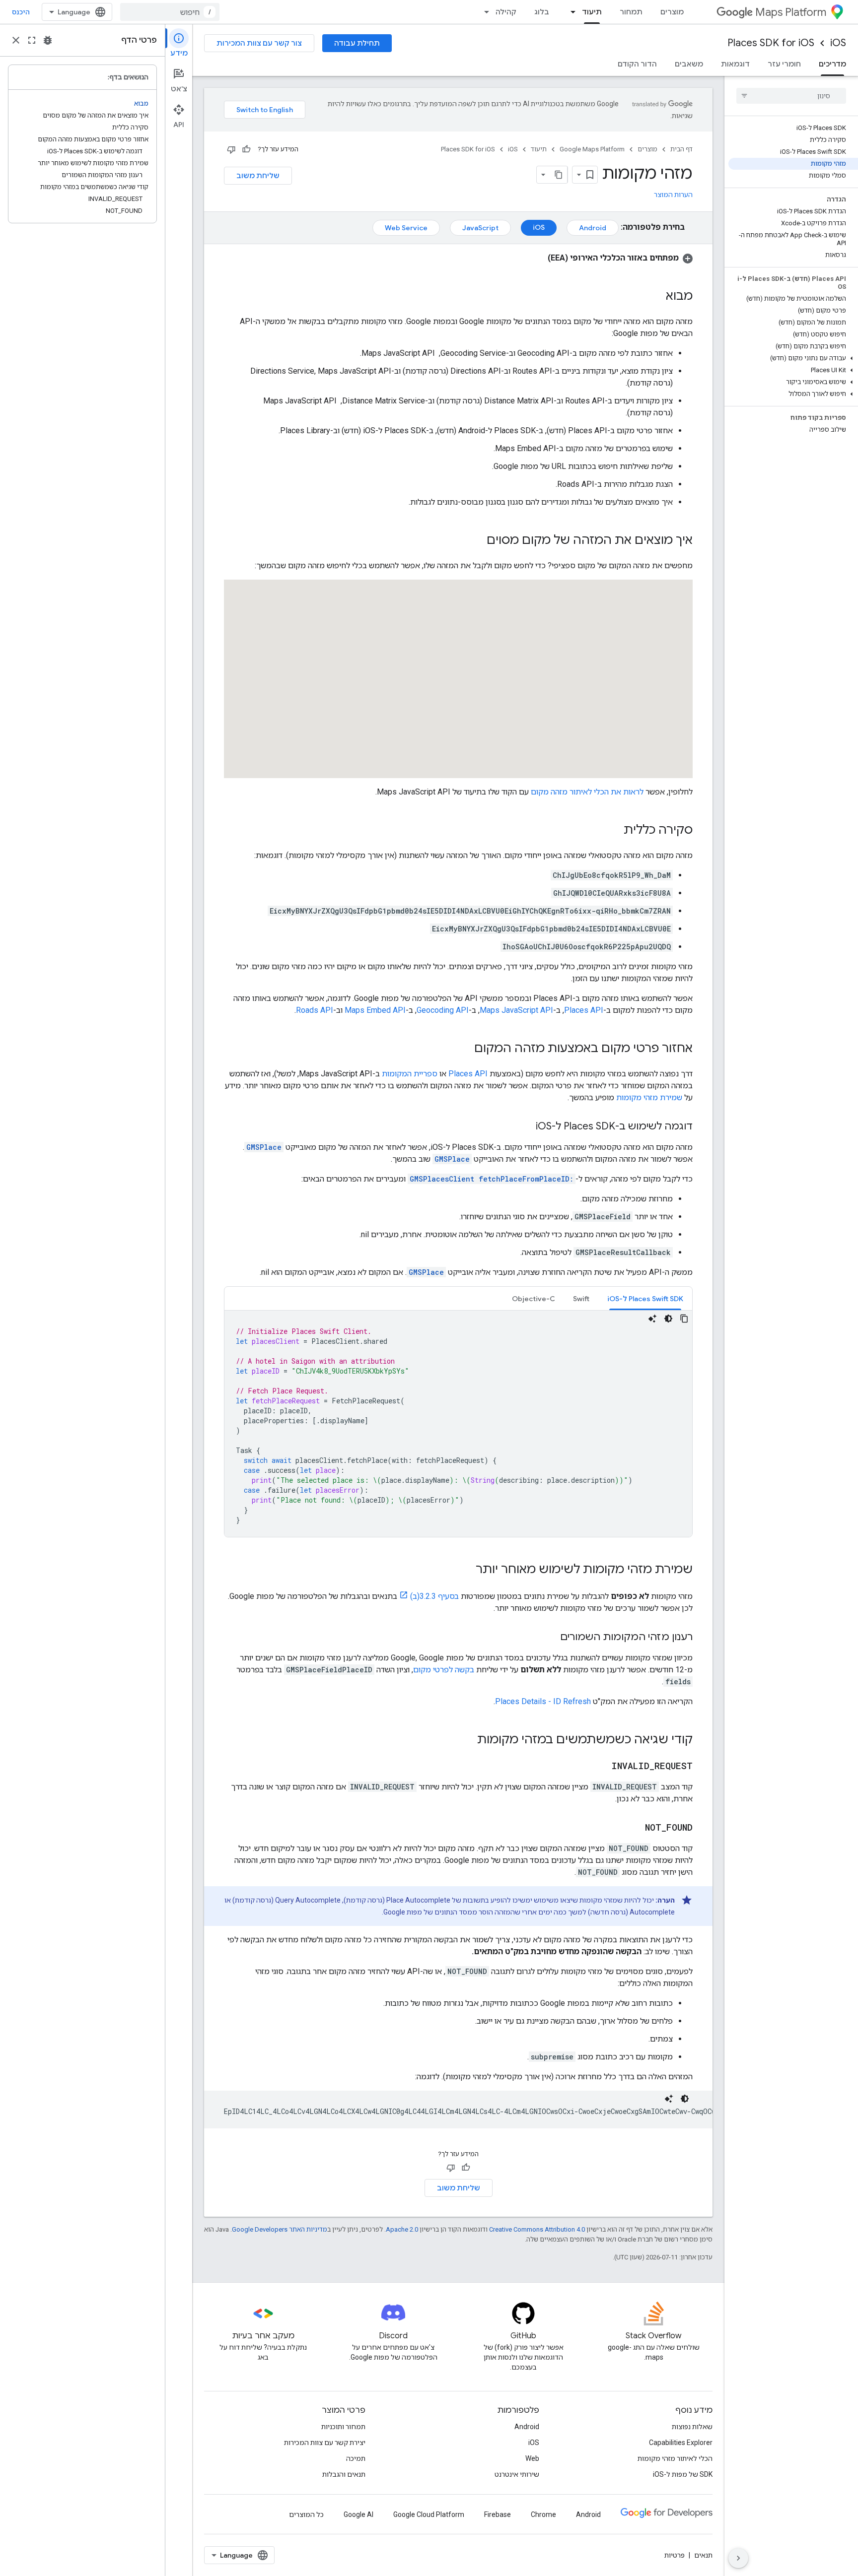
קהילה (506, 12)
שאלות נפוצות (692, 2427)
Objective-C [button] (534, 1299)
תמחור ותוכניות (343, 2427)
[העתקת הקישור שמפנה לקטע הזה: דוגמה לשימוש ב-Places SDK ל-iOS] (526, 1127)
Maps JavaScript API (516, 1010)
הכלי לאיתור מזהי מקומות (675, 2458)
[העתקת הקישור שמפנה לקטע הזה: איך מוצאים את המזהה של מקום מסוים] (477, 541)
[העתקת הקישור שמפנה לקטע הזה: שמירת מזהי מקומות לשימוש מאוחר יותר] (466, 1570)
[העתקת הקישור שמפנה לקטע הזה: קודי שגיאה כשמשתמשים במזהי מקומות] (467, 1740)
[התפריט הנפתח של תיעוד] (570, 12)
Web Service (406, 228)
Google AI (358, 2514)
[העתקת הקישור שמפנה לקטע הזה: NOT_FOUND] (635, 1828)
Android (593, 228)
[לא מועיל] (231, 149)
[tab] (645, 1298)
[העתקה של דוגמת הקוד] (684, 1319)
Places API (584, 1010)
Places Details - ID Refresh (543, 1701)
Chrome (543, 2514)
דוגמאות (735, 64)
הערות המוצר (673, 195)
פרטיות (675, 2555)
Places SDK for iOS (771, 43)
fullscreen (32, 40)
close (16, 40)
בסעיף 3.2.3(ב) (434, 1596)
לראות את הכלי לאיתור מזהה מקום (587, 792)
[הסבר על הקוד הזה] (652, 1319)
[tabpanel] (458, 1424)
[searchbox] (791, 96)
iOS (838, 43)
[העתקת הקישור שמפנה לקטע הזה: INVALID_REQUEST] (601, 1767)
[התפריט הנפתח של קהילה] (484, 12)
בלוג (542, 12)
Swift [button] (581, 1299)
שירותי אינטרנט (517, 2474)
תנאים (703, 2555)
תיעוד (592, 12)
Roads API (315, 1010)
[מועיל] (246, 149)
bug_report (48, 40)
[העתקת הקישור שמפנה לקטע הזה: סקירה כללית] (614, 831)
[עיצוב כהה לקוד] (668, 1319)
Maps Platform (791, 12)
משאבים (689, 64)
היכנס (21, 12)
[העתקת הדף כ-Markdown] (559, 175)
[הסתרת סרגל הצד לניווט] (738, 2558)
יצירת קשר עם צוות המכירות (325, 2443)
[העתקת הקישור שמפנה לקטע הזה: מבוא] (656, 297)
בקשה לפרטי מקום (444, 1670)
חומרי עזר (784, 64)
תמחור (631, 12)
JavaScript (480, 228)
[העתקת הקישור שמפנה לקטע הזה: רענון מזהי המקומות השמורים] (550, 1638)
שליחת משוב (258, 176)
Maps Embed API (375, 1010)
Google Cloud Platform (429, 2514)
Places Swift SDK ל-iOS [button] (645, 1299)
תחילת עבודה (357, 43)
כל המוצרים (306, 2514)
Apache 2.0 (402, 2229)
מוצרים (672, 12)
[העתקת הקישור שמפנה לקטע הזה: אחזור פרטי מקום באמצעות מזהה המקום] (464, 1049)
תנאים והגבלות (344, 2474)
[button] (793, 358)
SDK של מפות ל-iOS (683, 2474)
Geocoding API (443, 1010)
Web (532, 2458)
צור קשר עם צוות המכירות (259, 43)
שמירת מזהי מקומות (649, 1097)
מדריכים (832, 64)
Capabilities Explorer (681, 2443)
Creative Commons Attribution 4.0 (537, 2229)
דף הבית (681, 149)
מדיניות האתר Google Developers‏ (280, 2229)
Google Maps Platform (592, 149)
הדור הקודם (637, 64)
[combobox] (170, 12)
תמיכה (356, 2458)
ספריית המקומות (410, 1074)
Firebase (498, 2514)
